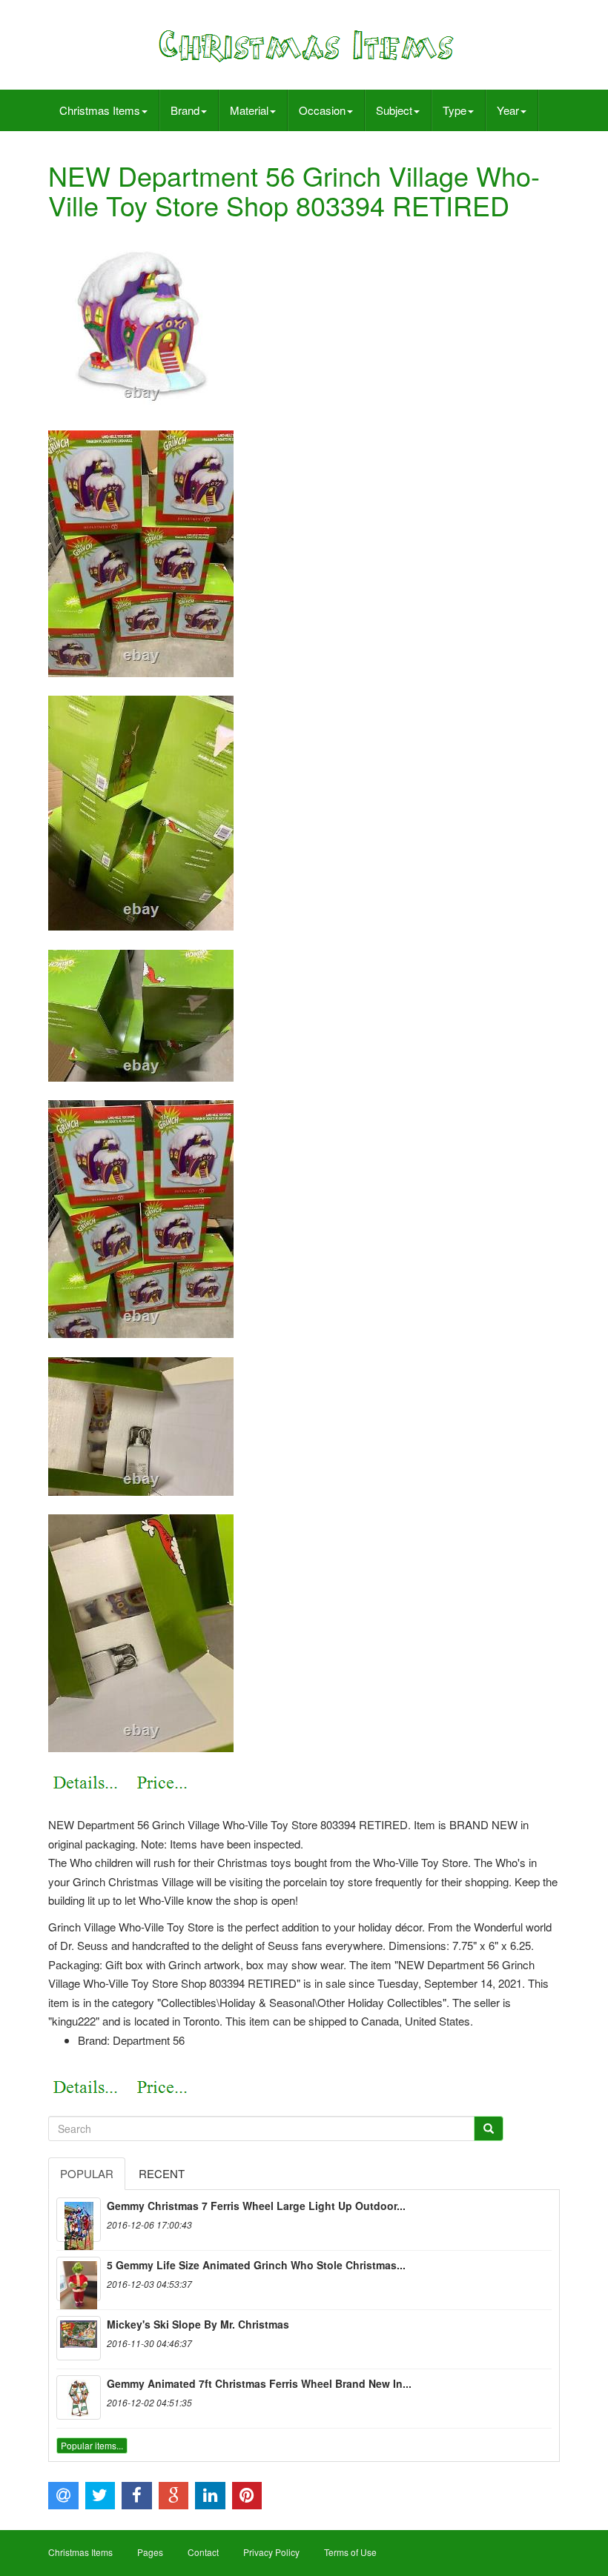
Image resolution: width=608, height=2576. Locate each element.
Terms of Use (350, 2552)
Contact (203, 2552)
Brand (185, 110)
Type (455, 110)
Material (249, 110)
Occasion (322, 110)
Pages (150, 2552)
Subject (394, 110)
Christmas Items (100, 110)
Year (508, 110)
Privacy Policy (271, 2552)
